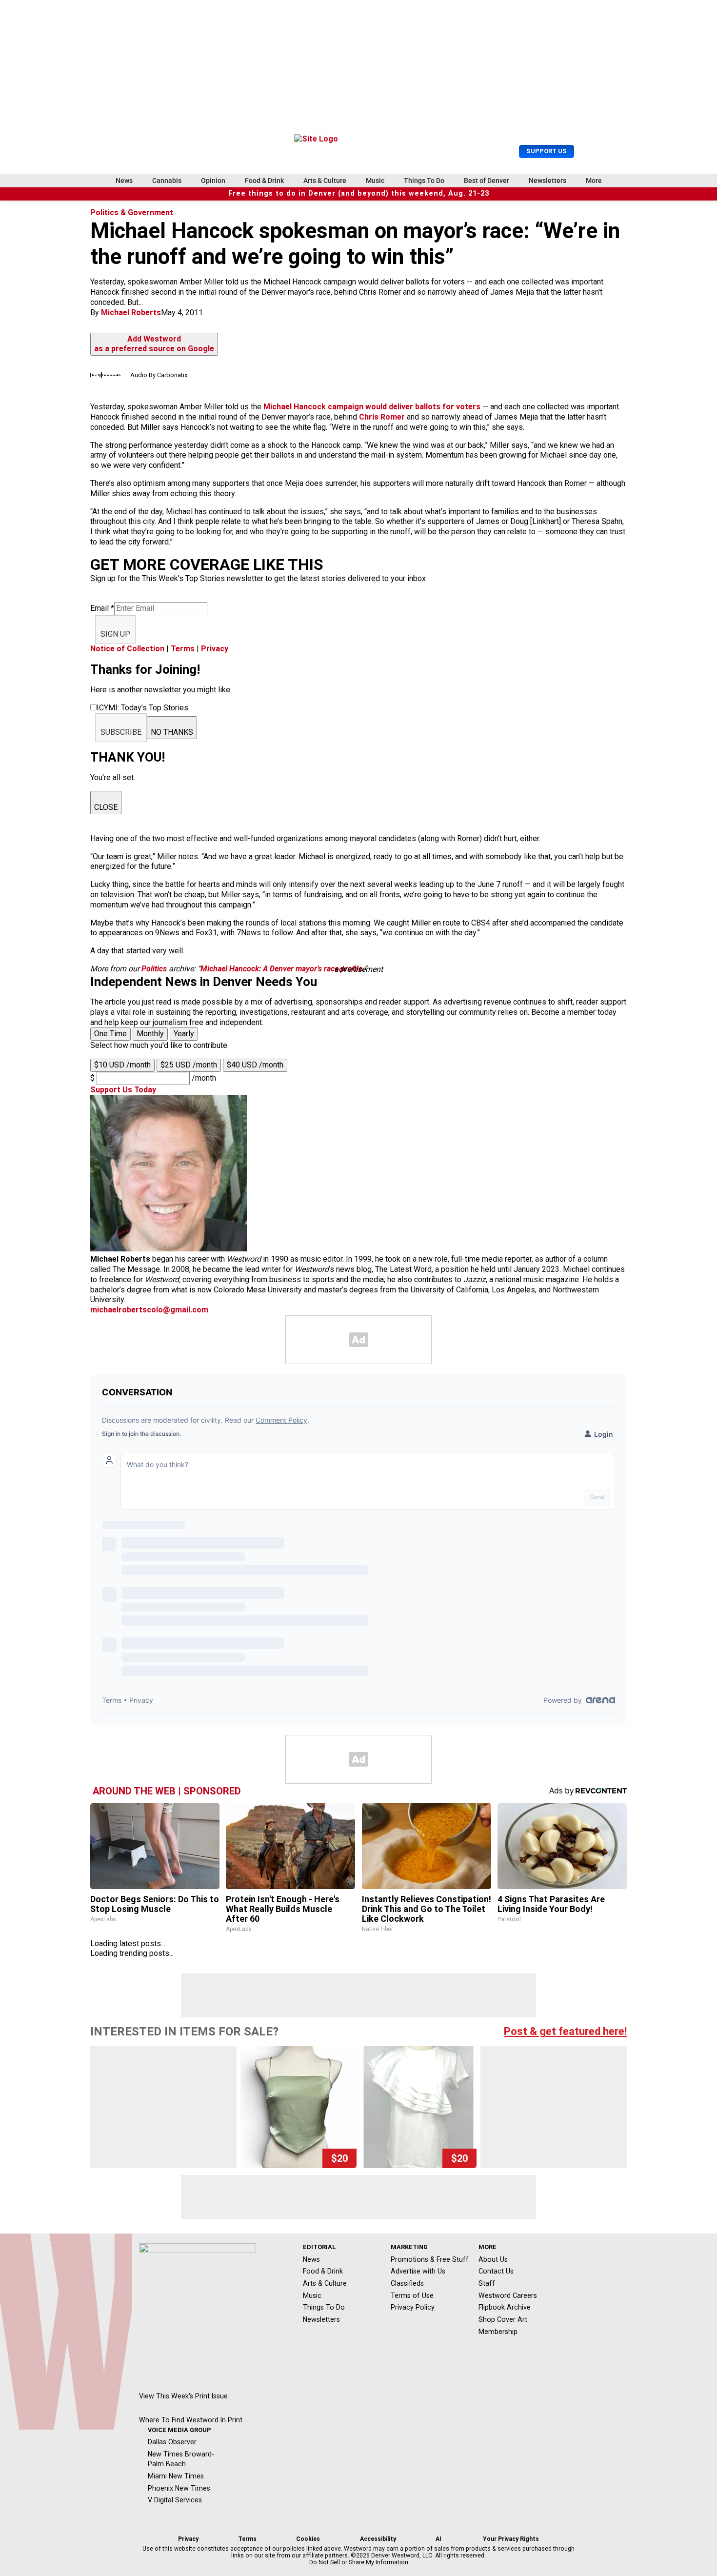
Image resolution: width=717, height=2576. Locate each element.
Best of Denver (487, 181)
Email (102, 608)
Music (375, 181)
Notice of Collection (127, 649)
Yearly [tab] (184, 1034)
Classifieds (407, 2283)
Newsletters (548, 181)
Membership (498, 2332)
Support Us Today (123, 1090)
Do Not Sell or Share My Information (359, 2562)
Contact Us (496, 2271)
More (594, 181)
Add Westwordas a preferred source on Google (154, 344)
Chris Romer (382, 417)
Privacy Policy (413, 2307)
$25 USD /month (189, 1065)
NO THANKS (172, 732)
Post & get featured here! (565, 2031)
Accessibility (378, 2539)
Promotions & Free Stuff (430, 2259)
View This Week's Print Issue (183, 2396)
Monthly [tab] (150, 1034)
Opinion (213, 181)
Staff (487, 2283)
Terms (183, 649)
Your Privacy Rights (511, 2539)
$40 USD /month (255, 1065)
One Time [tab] (110, 1034)
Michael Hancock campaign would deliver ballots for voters (372, 407)
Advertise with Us (418, 2271)
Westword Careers (508, 2295)
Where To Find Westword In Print (191, 2420)
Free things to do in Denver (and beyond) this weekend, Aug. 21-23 (359, 193)
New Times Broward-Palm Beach (181, 2459)
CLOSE (106, 807)
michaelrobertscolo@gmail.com (149, 1310)
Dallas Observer (172, 2442)
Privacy (215, 649)
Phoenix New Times (179, 2488)
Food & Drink (264, 181)
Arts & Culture (325, 181)
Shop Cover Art (503, 2319)
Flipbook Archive (505, 2307)
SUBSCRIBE (121, 732)
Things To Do (424, 181)
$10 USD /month (122, 1065)
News (124, 181)
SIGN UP (115, 634)
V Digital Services (175, 2500)
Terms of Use (412, 2295)
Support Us (547, 151)
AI (438, 2539)
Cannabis (167, 181)
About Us (493, 2259)
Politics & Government (132, 212)
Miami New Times (176, 2476)
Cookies (308, 2539)
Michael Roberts (131, 312)
